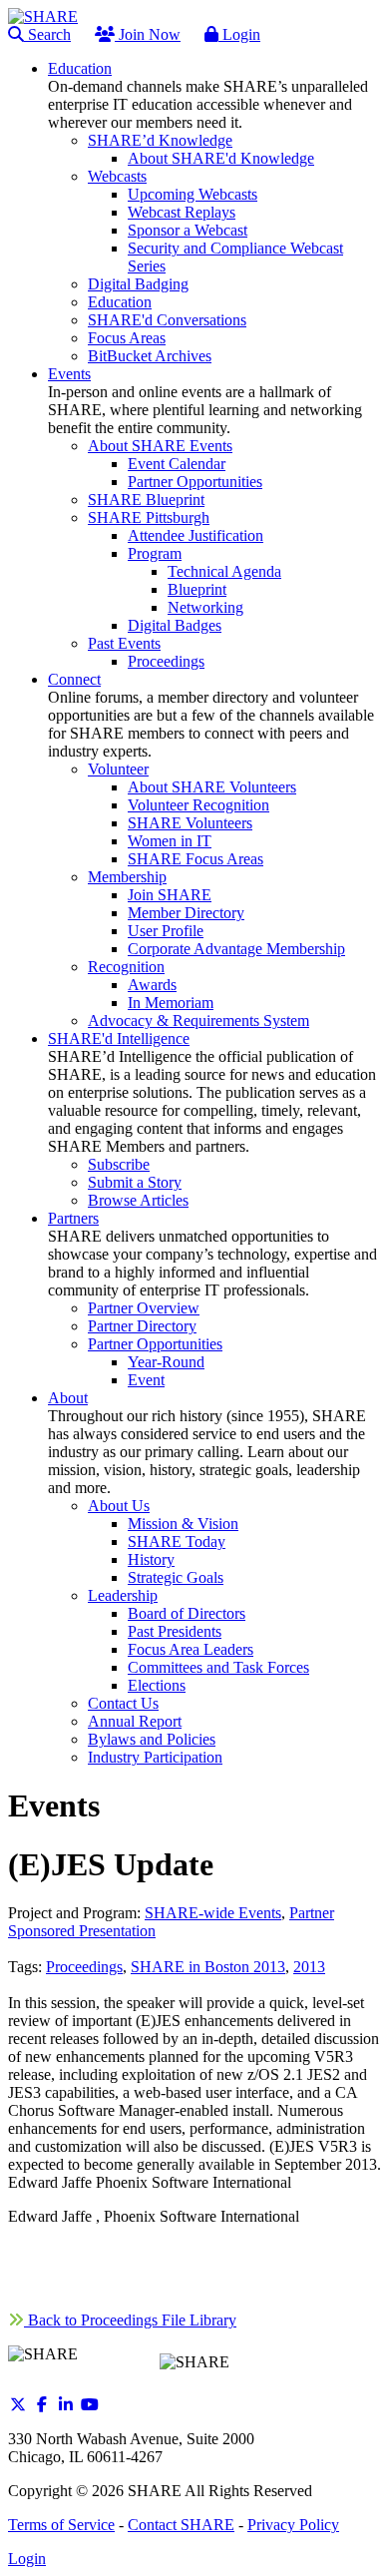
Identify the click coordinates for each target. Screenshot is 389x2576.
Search (47, 34)
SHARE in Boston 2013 (208, 1967)
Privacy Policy (293, 2525)
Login (239, 34)
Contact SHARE (181, 2525)
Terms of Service (61, 2525)
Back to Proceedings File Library (130, 2320)
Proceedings (84, 1967)
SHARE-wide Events (213, 1913)
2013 (309, 1967)
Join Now (148, 34)
